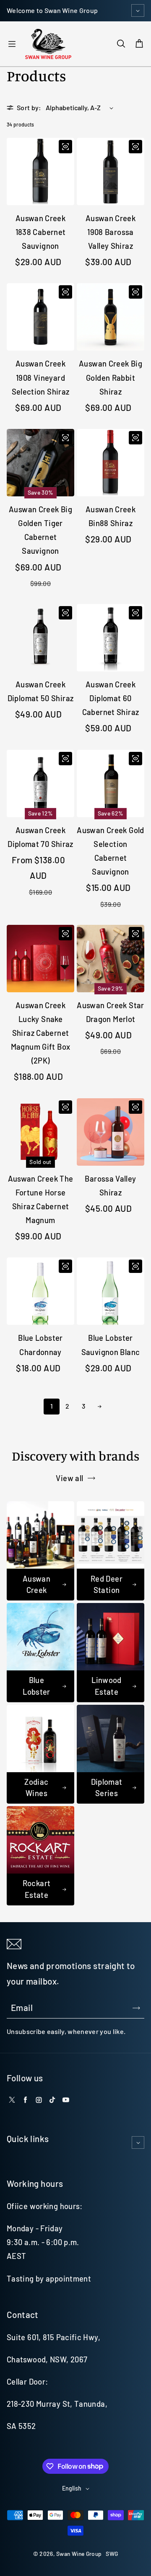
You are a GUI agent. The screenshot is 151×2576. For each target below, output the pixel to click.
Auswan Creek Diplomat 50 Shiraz (41, 691)
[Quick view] (65, 147)
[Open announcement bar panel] (138, 10)
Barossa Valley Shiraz (110, 1186)
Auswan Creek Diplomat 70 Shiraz (40, 837)
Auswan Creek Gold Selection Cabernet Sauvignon (110, 851)
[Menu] (12, 44)
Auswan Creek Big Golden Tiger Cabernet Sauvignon (40, 530)
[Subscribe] (136, 2008)
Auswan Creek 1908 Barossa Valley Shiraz (111, 232)
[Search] (121, 44)
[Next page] (99, 1407)
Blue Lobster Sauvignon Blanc (111, 1345)
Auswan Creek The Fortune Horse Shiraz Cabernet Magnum (41, 1199)
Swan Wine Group (79, 2554)
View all (69, 1478)
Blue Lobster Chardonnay (40, 1345)
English (72, 2488)
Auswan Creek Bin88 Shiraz (111, 516)
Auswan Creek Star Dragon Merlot (110, 1012)
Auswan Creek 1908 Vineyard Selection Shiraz (41, 377)
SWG (112, 2554)
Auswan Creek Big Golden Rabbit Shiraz (111, 377)
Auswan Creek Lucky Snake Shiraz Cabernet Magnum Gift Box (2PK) (41, 1033)
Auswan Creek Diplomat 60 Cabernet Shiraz (111, 698)
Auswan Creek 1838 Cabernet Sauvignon (41, 232)
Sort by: (29, 107)
